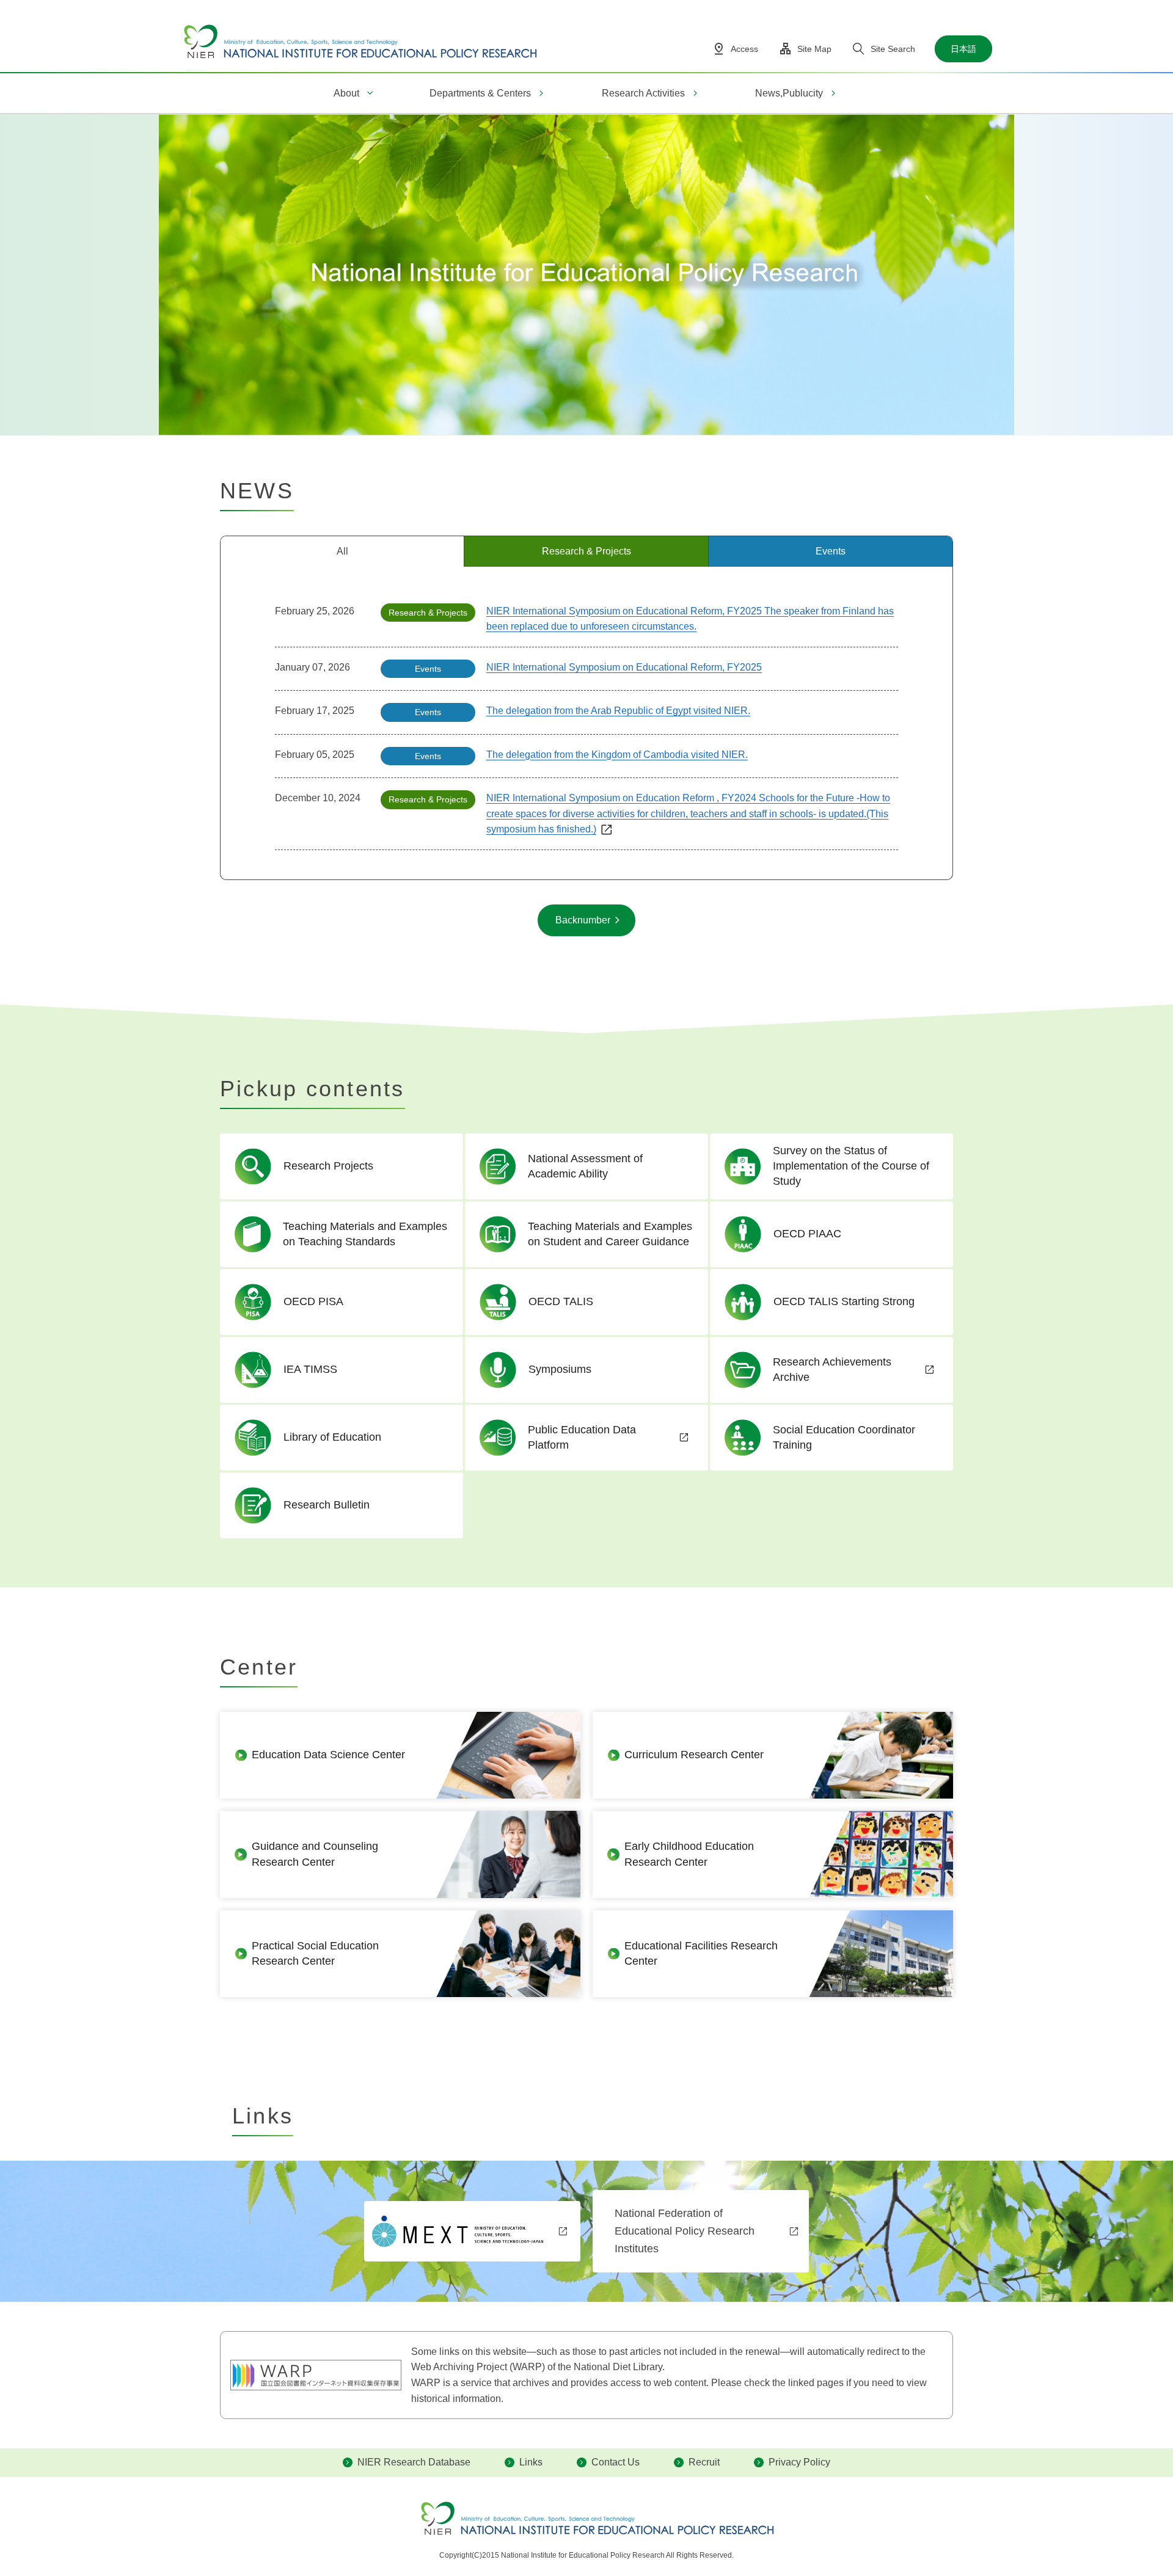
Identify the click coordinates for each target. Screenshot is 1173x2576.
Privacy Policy (799, 2462)
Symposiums (560, 1369)
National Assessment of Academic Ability (585, 1166)
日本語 (963, 49)
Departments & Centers (480, 93)
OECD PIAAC (807, 1234)
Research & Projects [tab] (586, 551)
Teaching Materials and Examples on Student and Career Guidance (610, 1234)
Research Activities (643, 93)
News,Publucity (789, 93)
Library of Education (332, 1437)
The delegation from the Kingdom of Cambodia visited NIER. (617, 755)
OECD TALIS (561, 1301)
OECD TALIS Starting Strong (844, 1301)
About (346, 93)
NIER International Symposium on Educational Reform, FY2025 (624, 667)
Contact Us (616, 2462)
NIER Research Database (414, 2462)
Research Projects (328, 1166)
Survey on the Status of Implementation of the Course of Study (851, 1166)
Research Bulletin (327, 1505)
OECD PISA (313, 1301)
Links (531, 2462)
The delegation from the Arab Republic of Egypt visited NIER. (618, 711)
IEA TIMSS (310, 1369)
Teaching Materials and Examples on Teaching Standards (365, 1234)
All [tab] (342, 551)
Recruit (704, 2462)
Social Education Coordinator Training (844, 1437)
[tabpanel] (586, 723)
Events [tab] (831, 551)
